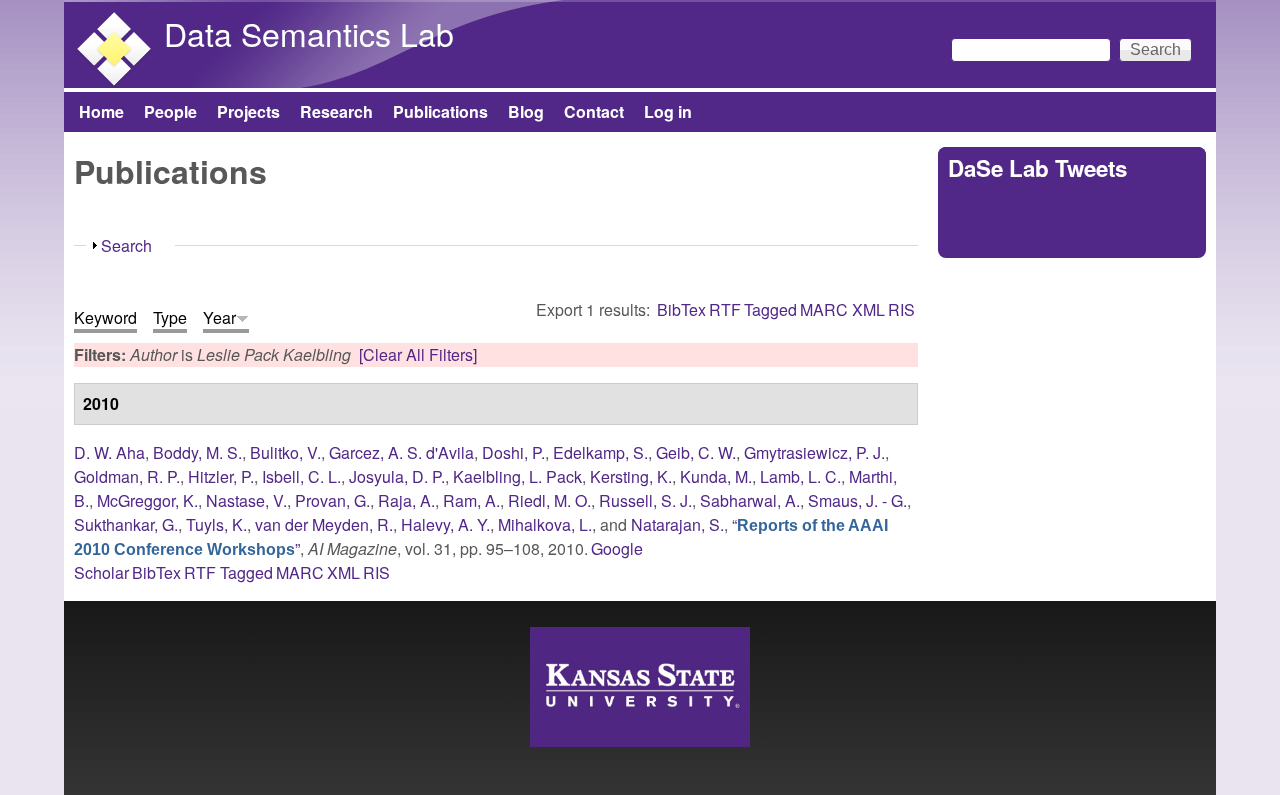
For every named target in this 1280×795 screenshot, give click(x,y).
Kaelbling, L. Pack (517, 476)
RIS (901, 309)
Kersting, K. (631, 476)
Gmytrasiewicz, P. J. (814, 452)
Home (101, 111)
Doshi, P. (513, 452)
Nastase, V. (246, 500)
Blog (526, 111)
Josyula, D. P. (397, 476)
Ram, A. (471, 500)
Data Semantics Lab (309, 33)
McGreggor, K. (147, 500)
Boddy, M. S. (197, 452)
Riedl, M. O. (549, 500)
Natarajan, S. (677, 524)
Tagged (770, 309)
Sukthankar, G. (126, 524)
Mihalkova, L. (545, 524)
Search (126, 245)
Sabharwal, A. (750, 500)
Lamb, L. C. (800, 476)
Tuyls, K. (216, 524)
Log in (668, 111)
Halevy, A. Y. (445, 524)
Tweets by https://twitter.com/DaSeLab (1044, 223)
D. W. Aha (109, 452)
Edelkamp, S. (600, 452)
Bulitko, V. (285, 452)
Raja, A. (406, 500)
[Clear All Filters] (418, 354)
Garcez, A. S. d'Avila (401, 452)
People (170, 111)
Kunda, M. (716, 476)
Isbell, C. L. (301, 476)
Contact (594, 111)
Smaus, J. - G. (857, 500)
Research (336, 111)
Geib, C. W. (696, 452)
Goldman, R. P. (127, 476)
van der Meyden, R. (324, 524)
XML (868, 309)
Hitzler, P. (221, 476)
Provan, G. (332, 500)
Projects (248, 111)
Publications (440, 111)
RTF (725, 309)
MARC (824, 309)
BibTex (681, 309)
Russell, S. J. (645, 500)
